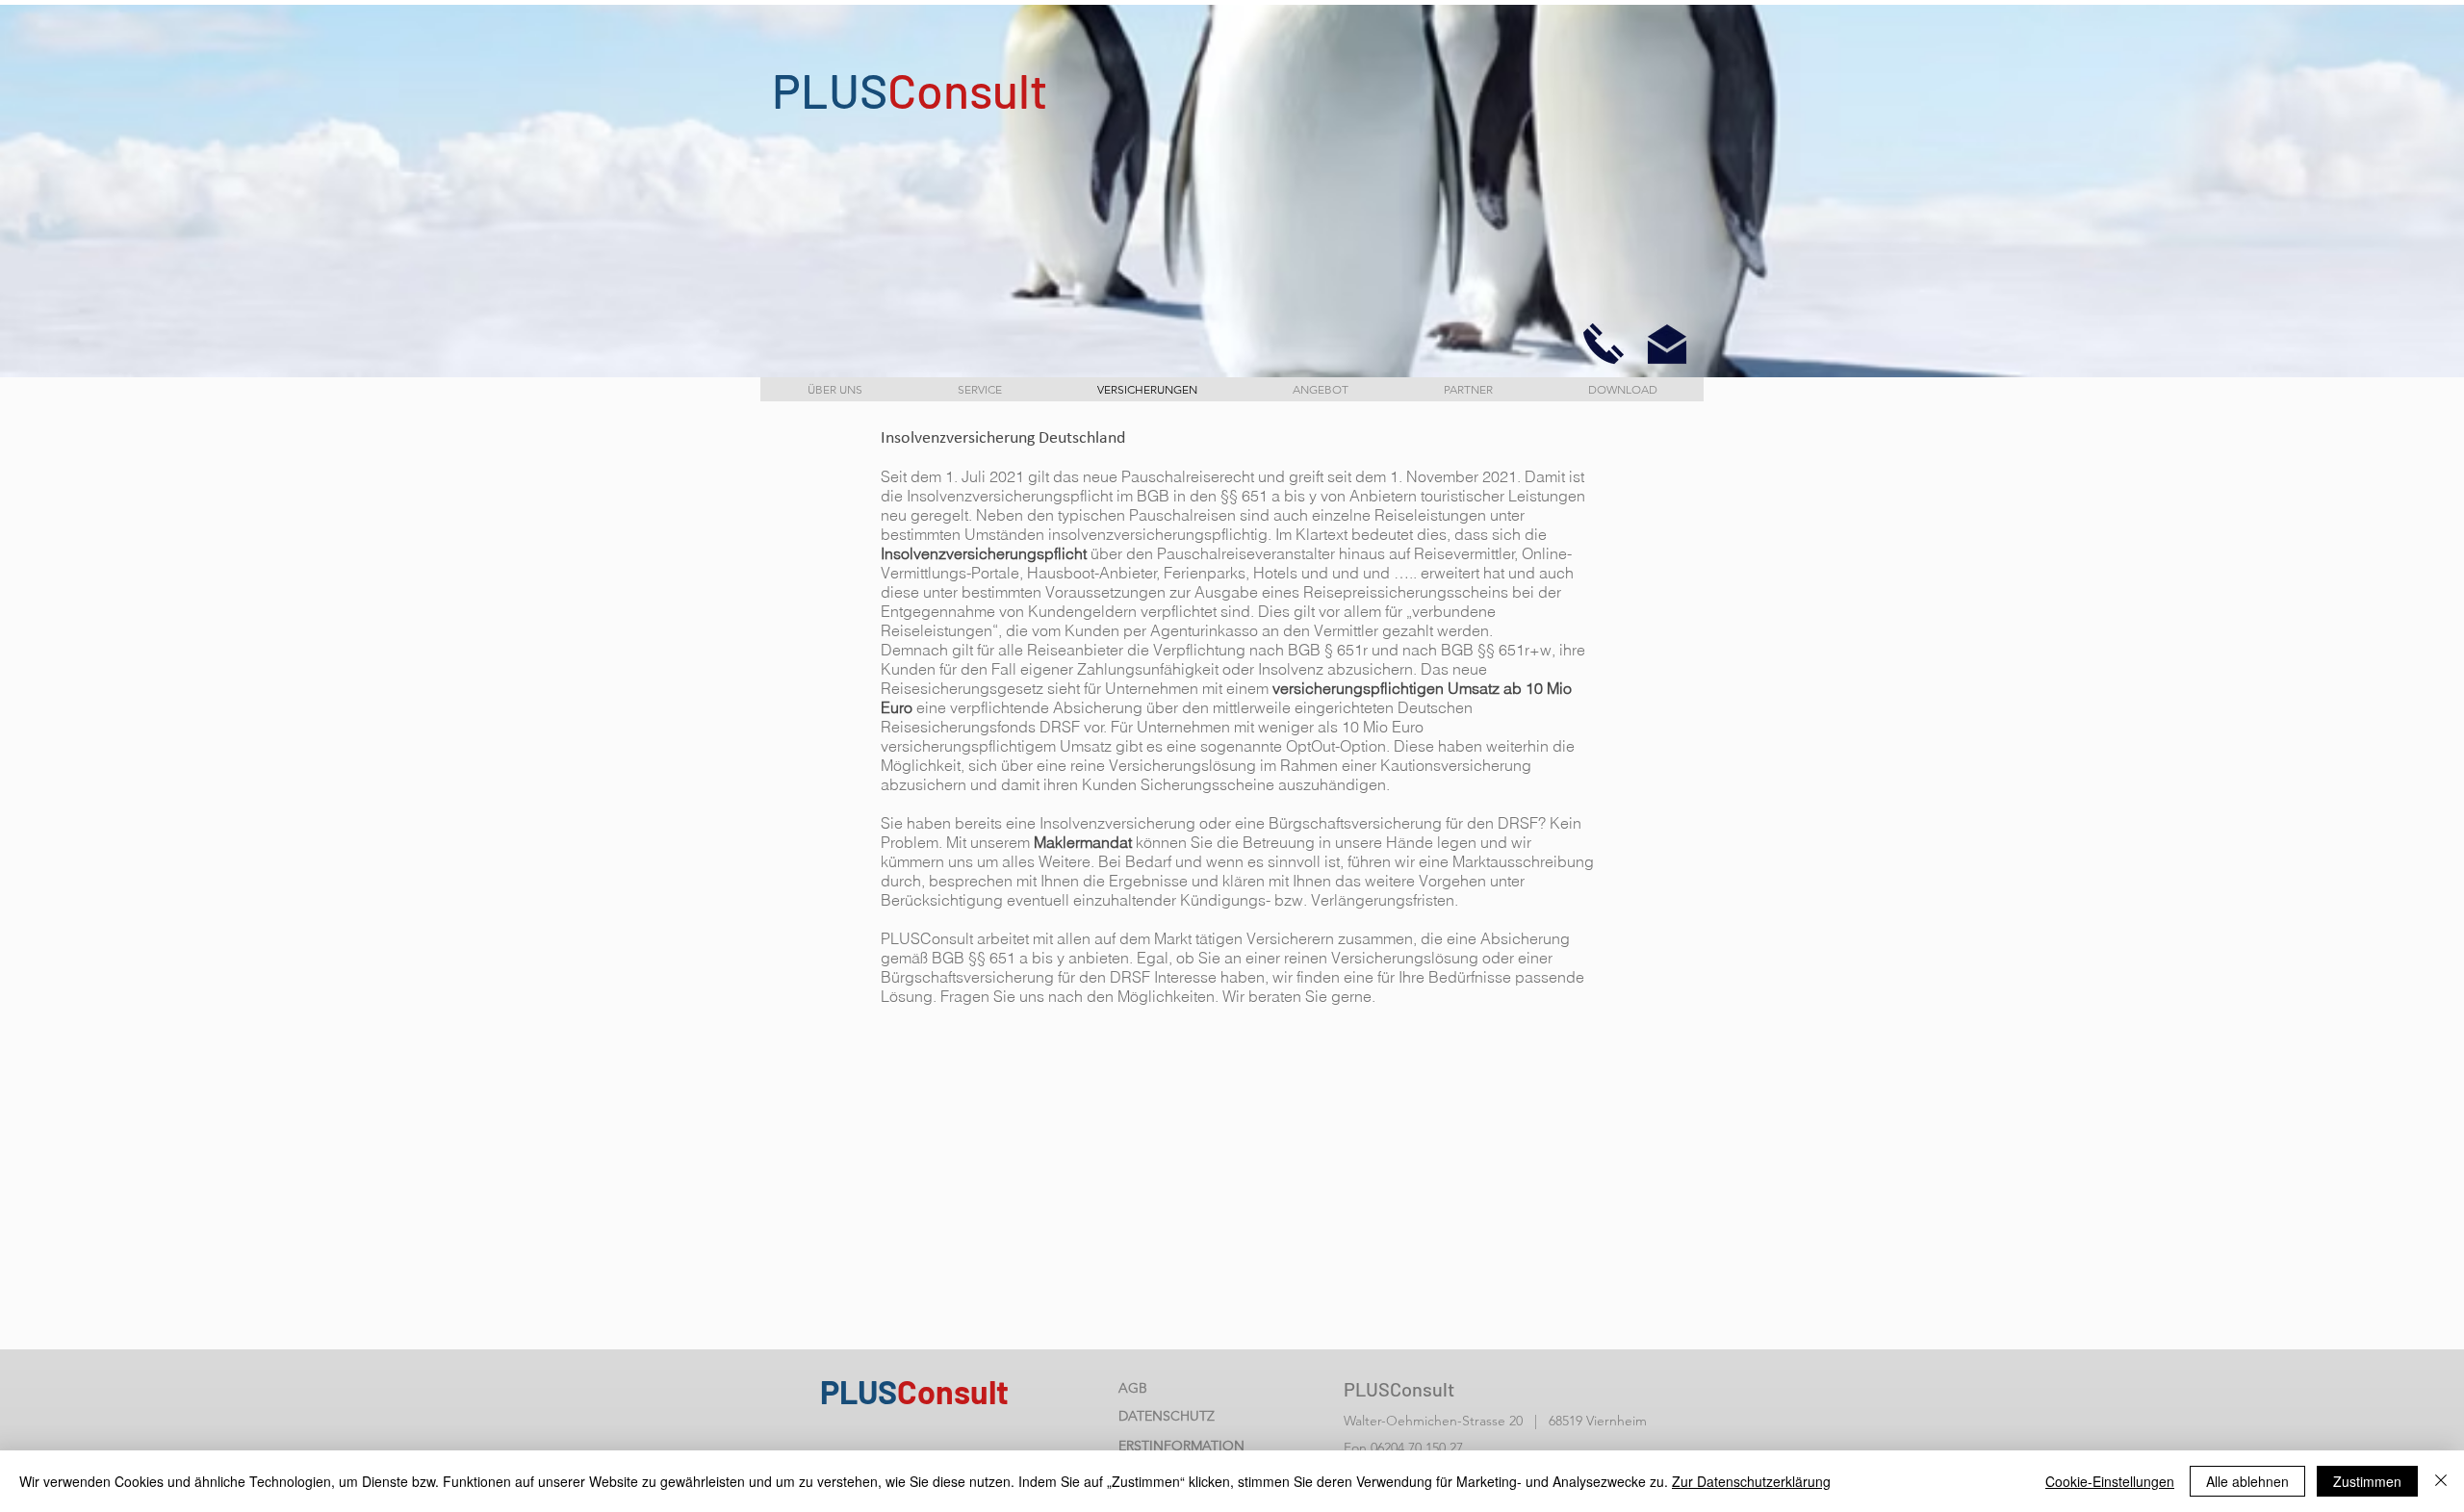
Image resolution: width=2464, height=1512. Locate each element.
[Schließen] (2441, 1481)
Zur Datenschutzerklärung (1751, 1481)
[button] (1604, 344)
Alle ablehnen (2247, 1481)
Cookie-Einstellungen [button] (2110, 1481)
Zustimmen (2367, 1481)
